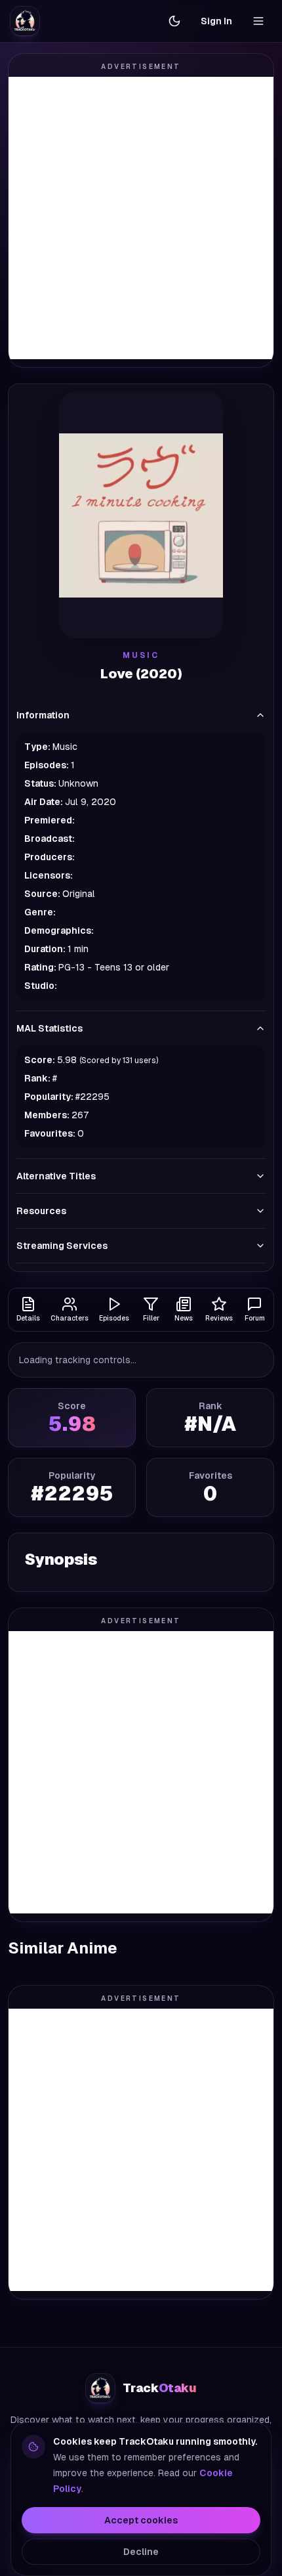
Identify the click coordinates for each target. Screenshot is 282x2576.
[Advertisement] (141, 218)
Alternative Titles (56, 1176)
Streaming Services (62, 1246)
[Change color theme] (174, 21)
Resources (41, 1211)
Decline (141, 2552)
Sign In (216, 21)
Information (43, 715)
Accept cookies (141, 2520)
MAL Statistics (50, 1028)
